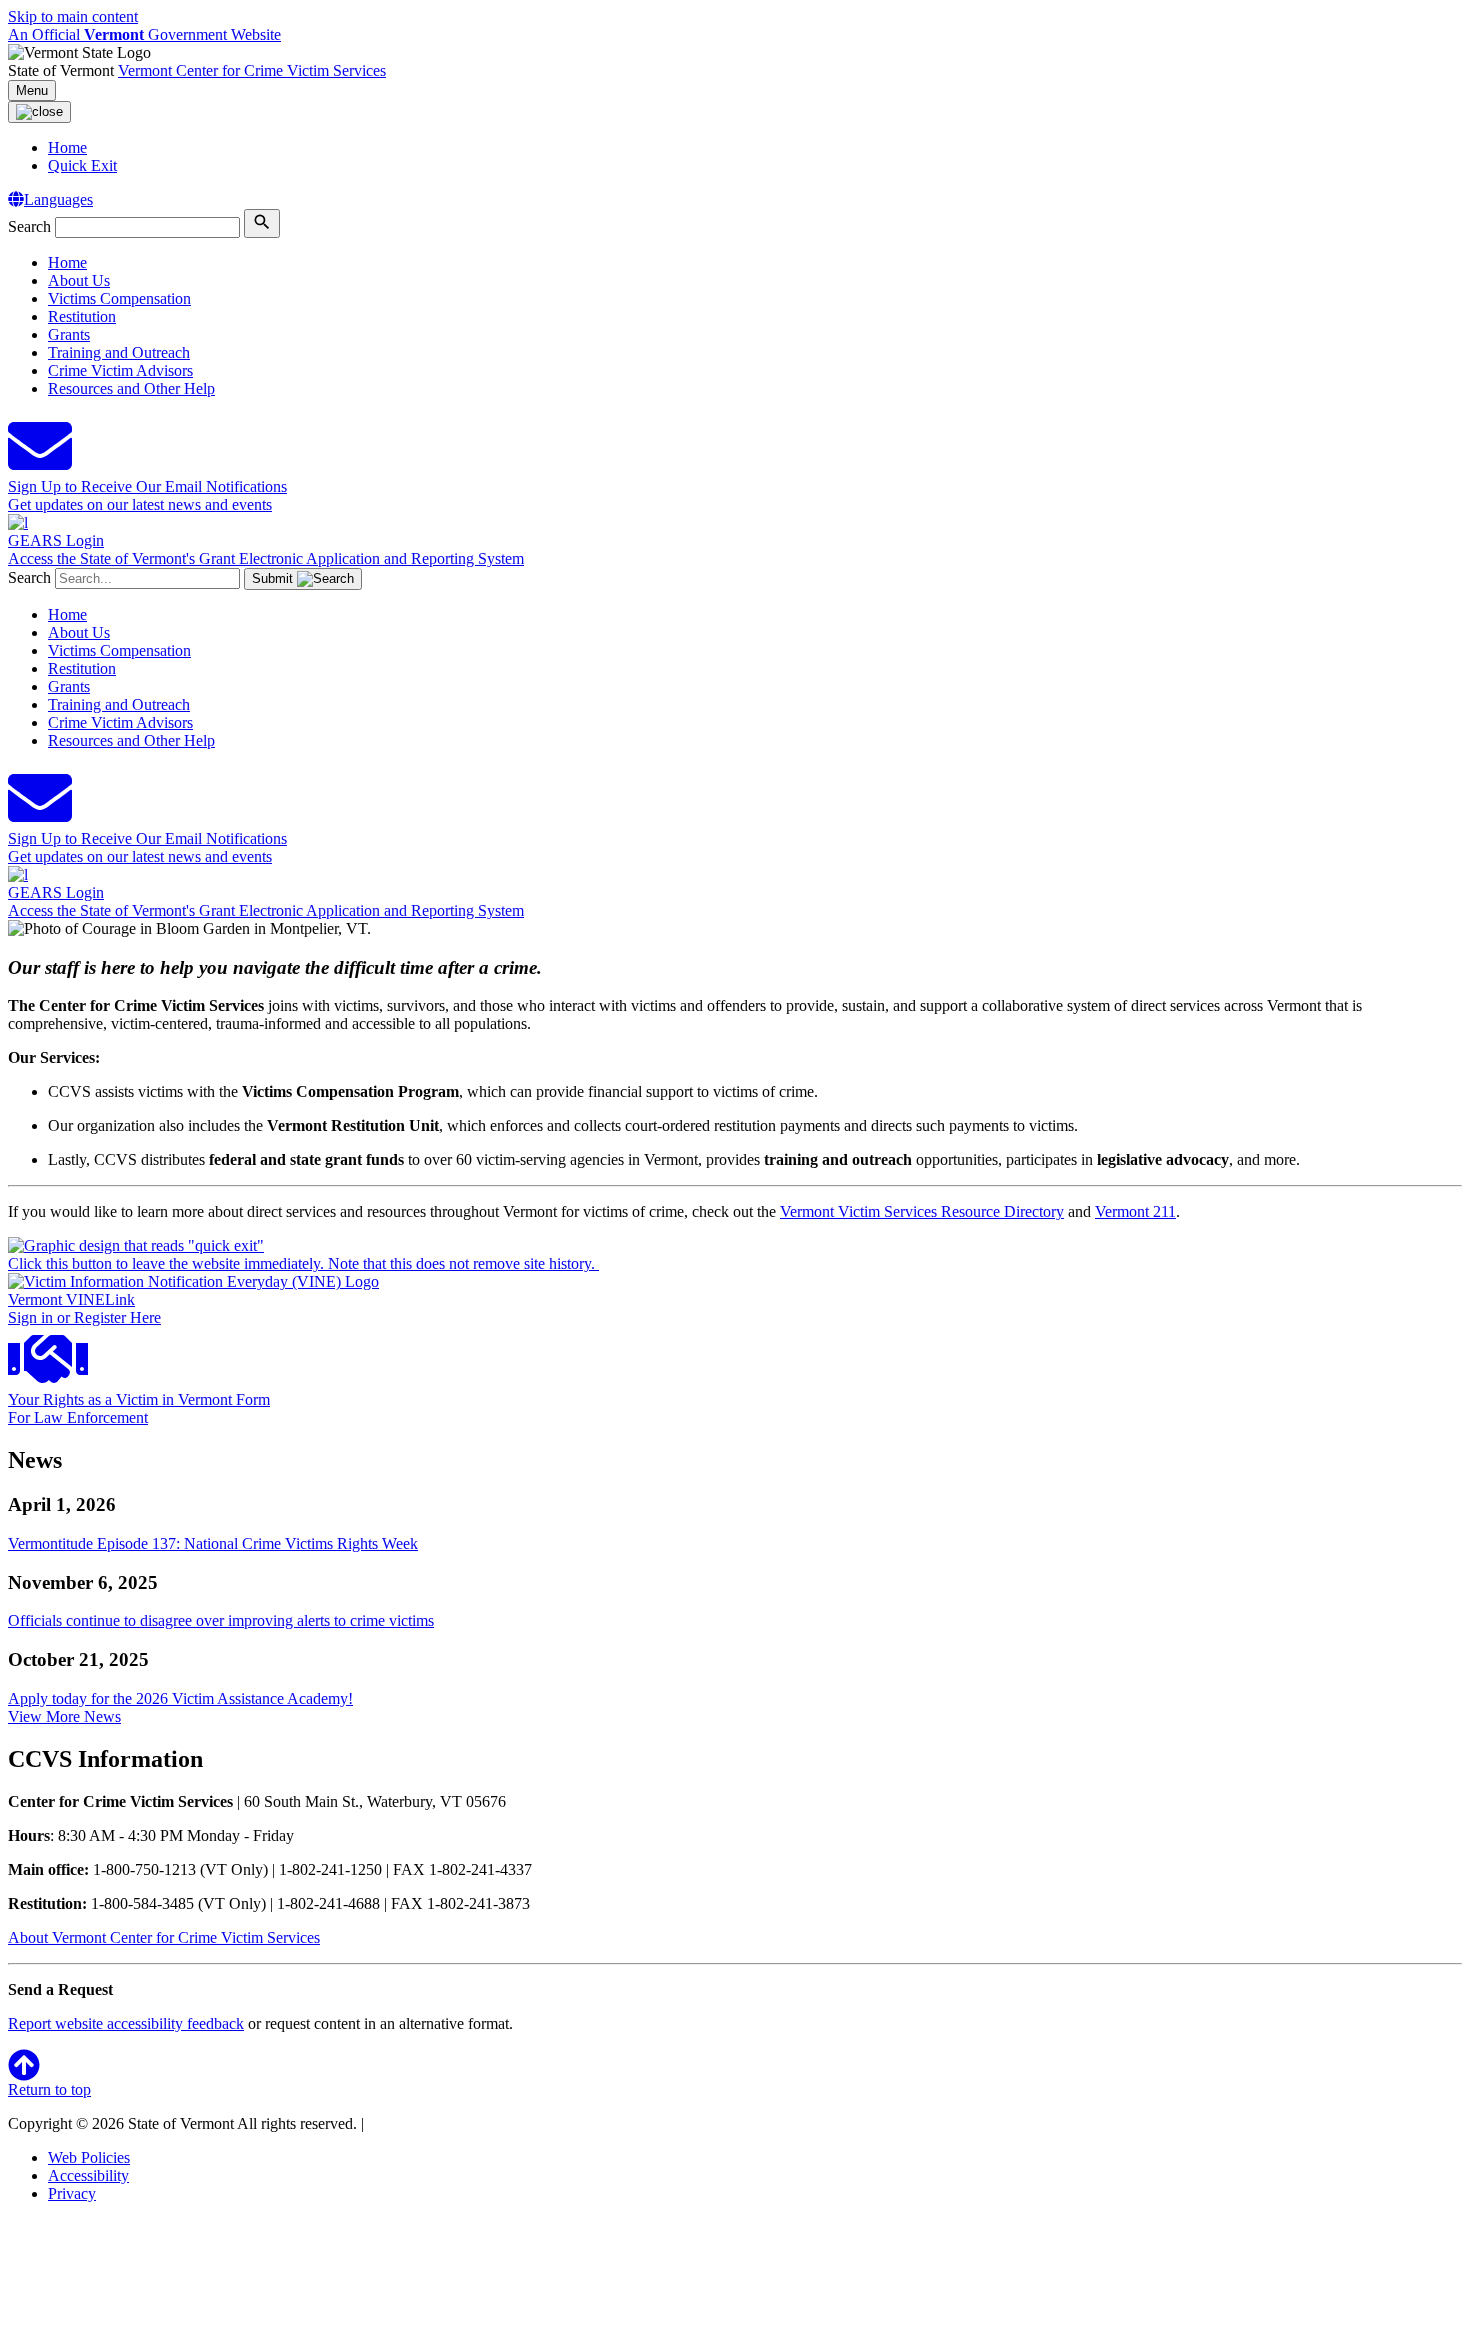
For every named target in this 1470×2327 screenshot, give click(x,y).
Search (29, 226)
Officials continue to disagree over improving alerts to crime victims (221, 1620)
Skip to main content (73, 16)
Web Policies (89, 2157)
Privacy (72, 2193)
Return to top (49, 2089)
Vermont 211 (1135, 1211)
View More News (64, 1716)
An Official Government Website (144, 34)
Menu (32, 90)
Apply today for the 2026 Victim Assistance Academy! (180, 1698)
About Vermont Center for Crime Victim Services (164, 1937)
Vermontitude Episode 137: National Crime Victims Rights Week (213, 1543)
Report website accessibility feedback (126, 2023)
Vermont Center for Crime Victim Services (252, 70)
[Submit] (262, 223)
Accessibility (88, 2175)
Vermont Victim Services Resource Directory (922, 1211)
